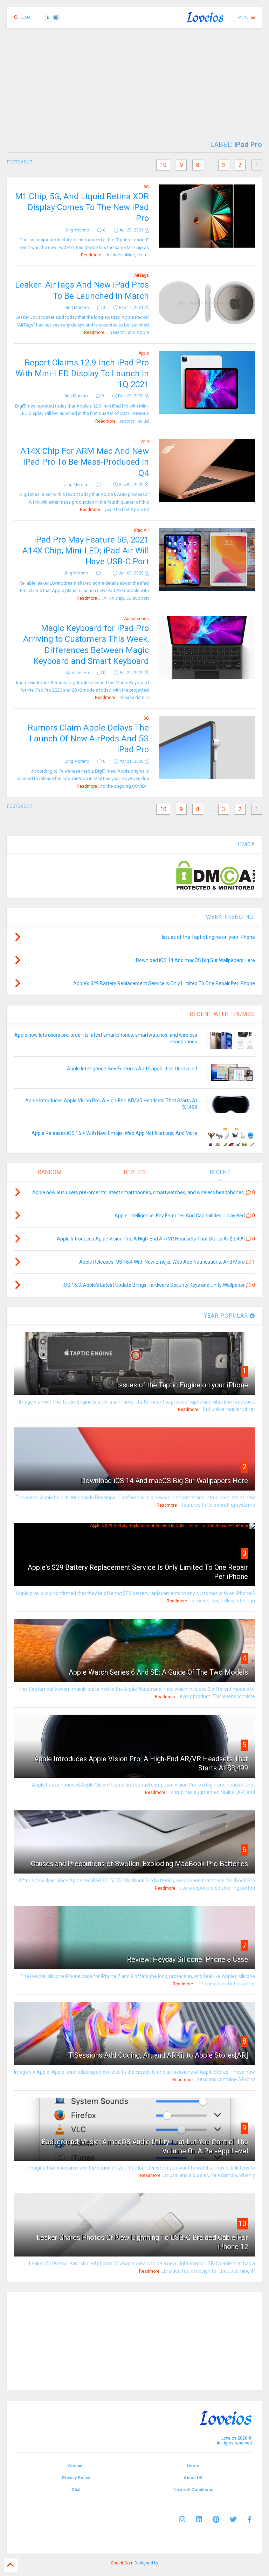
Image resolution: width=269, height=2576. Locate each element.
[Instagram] (182, 2520)
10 (163, 165)
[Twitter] (233, 2520)
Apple (144, 353)
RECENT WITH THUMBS (222, 1014)
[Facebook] (250, 2520)
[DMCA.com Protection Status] (216, 888)
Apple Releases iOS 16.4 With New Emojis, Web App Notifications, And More (114, 1133)
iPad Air (142, 530)
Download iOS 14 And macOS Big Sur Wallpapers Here (164, 1481)
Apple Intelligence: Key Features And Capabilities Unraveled (132, 1069)
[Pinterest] (216, 2520)
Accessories (136, 619)
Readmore (91, 255)
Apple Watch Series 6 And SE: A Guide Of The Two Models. (158, 1672)
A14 (145, 442)
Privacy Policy (76, 2478)
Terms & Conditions (193, 2490)
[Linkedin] (199, 2520)
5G (146, 187)
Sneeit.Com (122, 2563)
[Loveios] (205, 20)
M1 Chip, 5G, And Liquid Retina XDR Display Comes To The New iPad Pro (82, 207)
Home (193, 2466)
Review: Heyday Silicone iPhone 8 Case (187, 1959)
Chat (76, 2490)
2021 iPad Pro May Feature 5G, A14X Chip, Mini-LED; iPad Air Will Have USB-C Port (86, 551)
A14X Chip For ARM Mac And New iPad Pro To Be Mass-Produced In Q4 (85, 462)
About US (193, 2478)
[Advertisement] (134, 81)
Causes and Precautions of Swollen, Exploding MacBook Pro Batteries (139, 1864)
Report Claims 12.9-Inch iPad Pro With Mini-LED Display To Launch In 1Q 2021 (82, 374)
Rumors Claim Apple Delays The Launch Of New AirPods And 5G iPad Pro (88, 739)
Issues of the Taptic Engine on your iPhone (182, 1385)
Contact (76, 2466)
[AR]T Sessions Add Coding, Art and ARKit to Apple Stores (158, 2055)
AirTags (142, 275)
